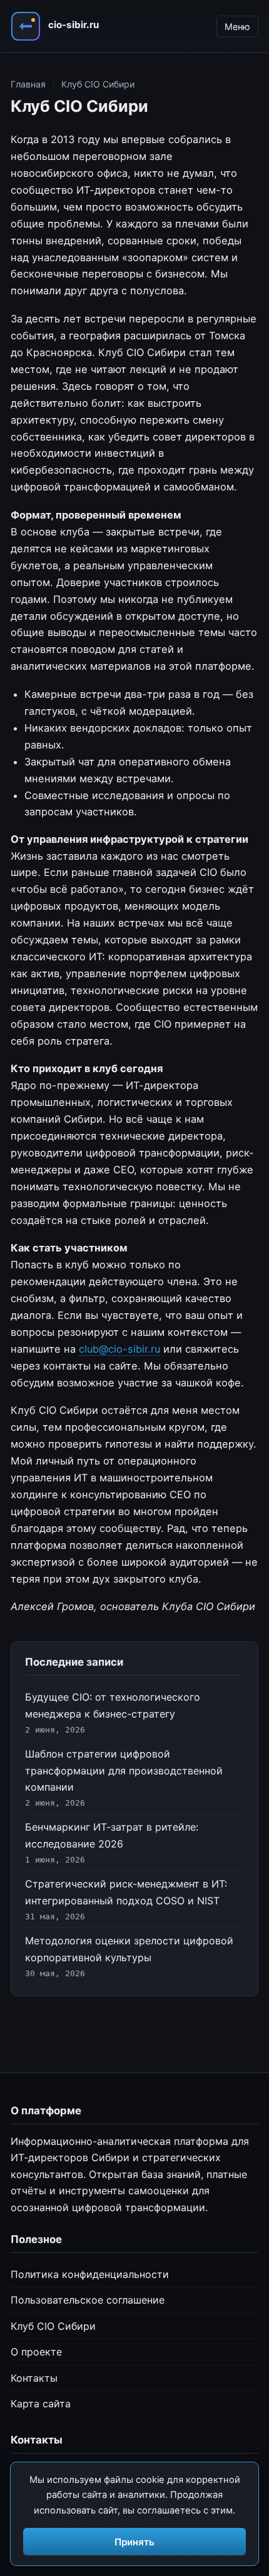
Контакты (34, 2378)
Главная (28, 84)
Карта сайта (41, 2404)
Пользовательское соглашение (88, 2300)
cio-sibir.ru (74, 25)
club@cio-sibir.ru (119, 1349)
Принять (134, 2542)
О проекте (36, 2352)
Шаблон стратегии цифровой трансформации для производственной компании (124, 1770)
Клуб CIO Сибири (53, 2326)
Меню (237, 27)
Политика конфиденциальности (90, 2274)
